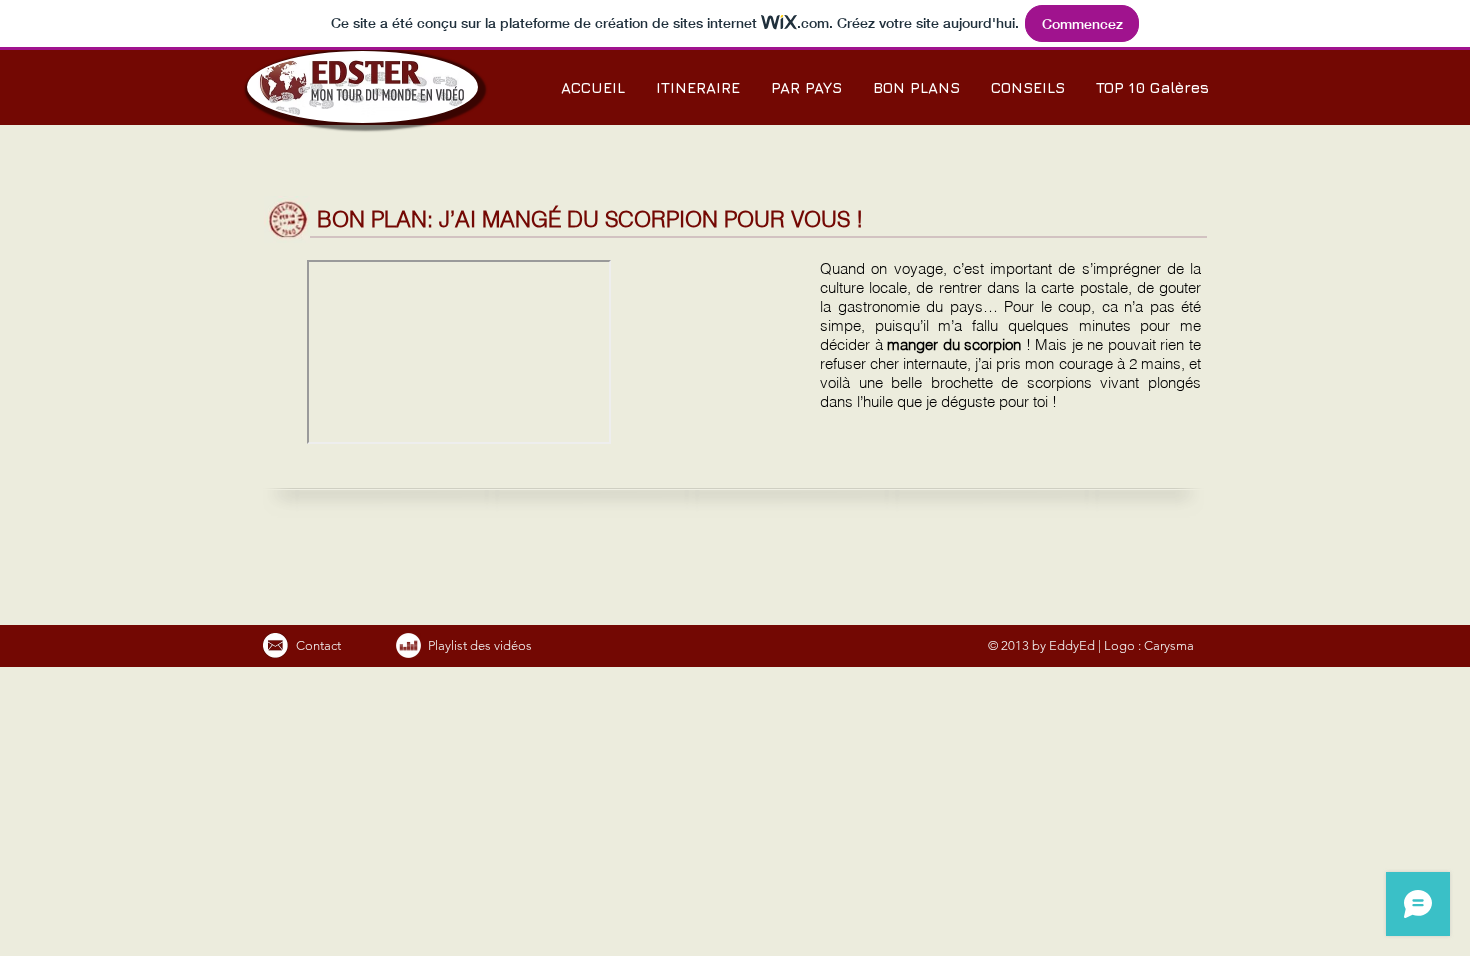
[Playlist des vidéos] (408, 645)
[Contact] (275, 645)
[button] (806, 87)
